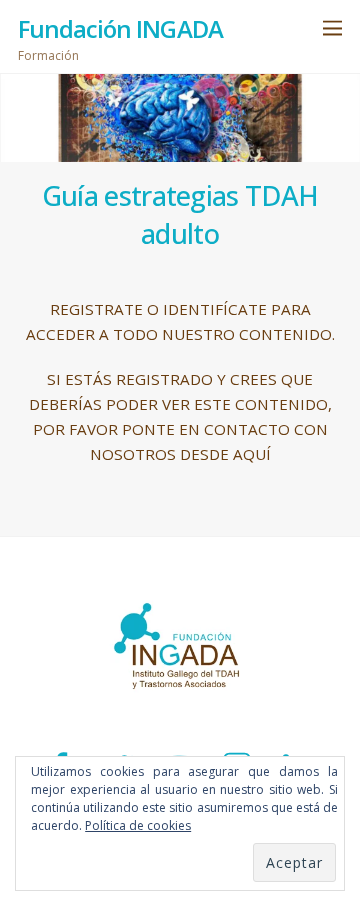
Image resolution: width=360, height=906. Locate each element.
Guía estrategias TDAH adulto (180, 214)
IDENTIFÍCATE (215, 309)
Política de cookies (138, 825)
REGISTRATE (96, 309)
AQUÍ (252, 454)
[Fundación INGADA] (180, 711)
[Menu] (332, 27)
